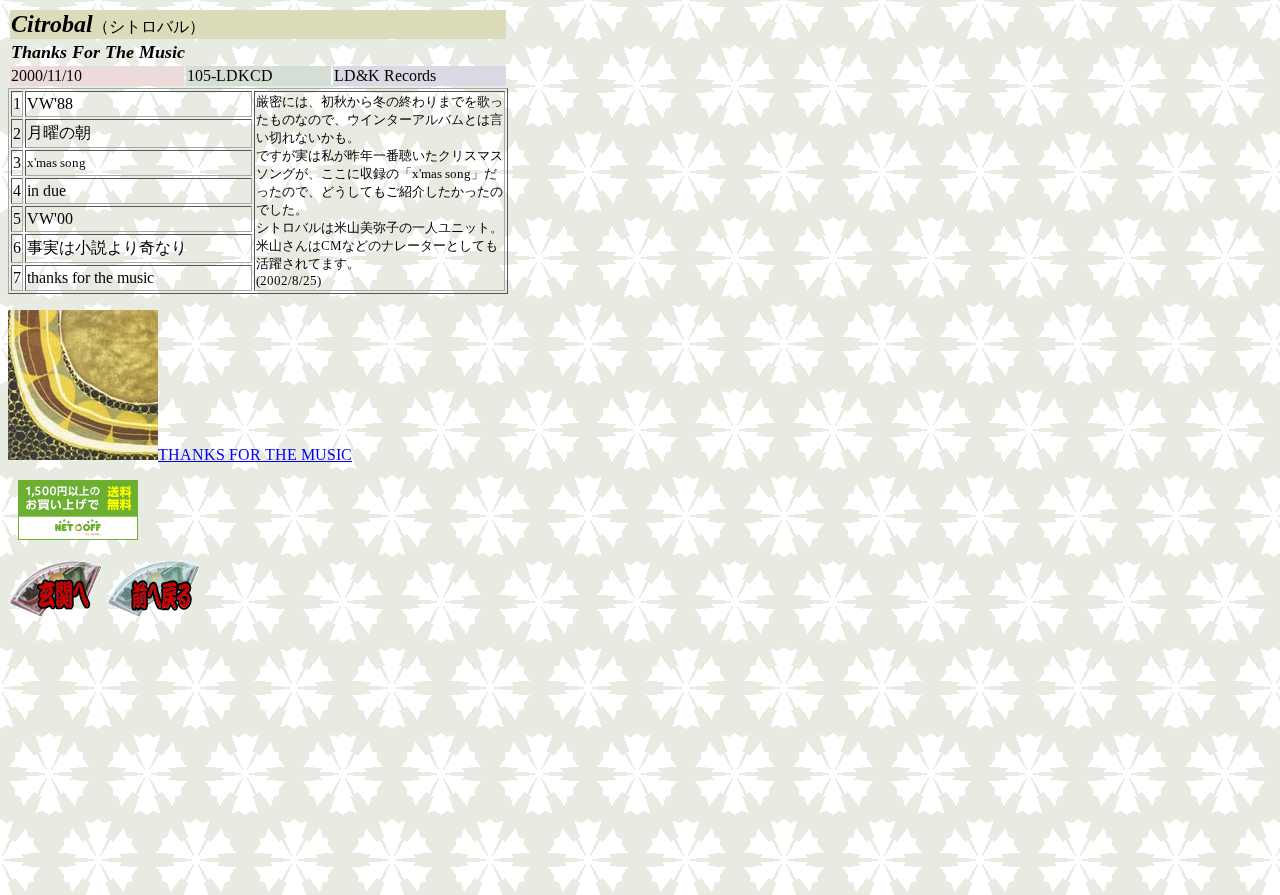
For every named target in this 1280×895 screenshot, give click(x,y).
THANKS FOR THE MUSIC (255, 454)
